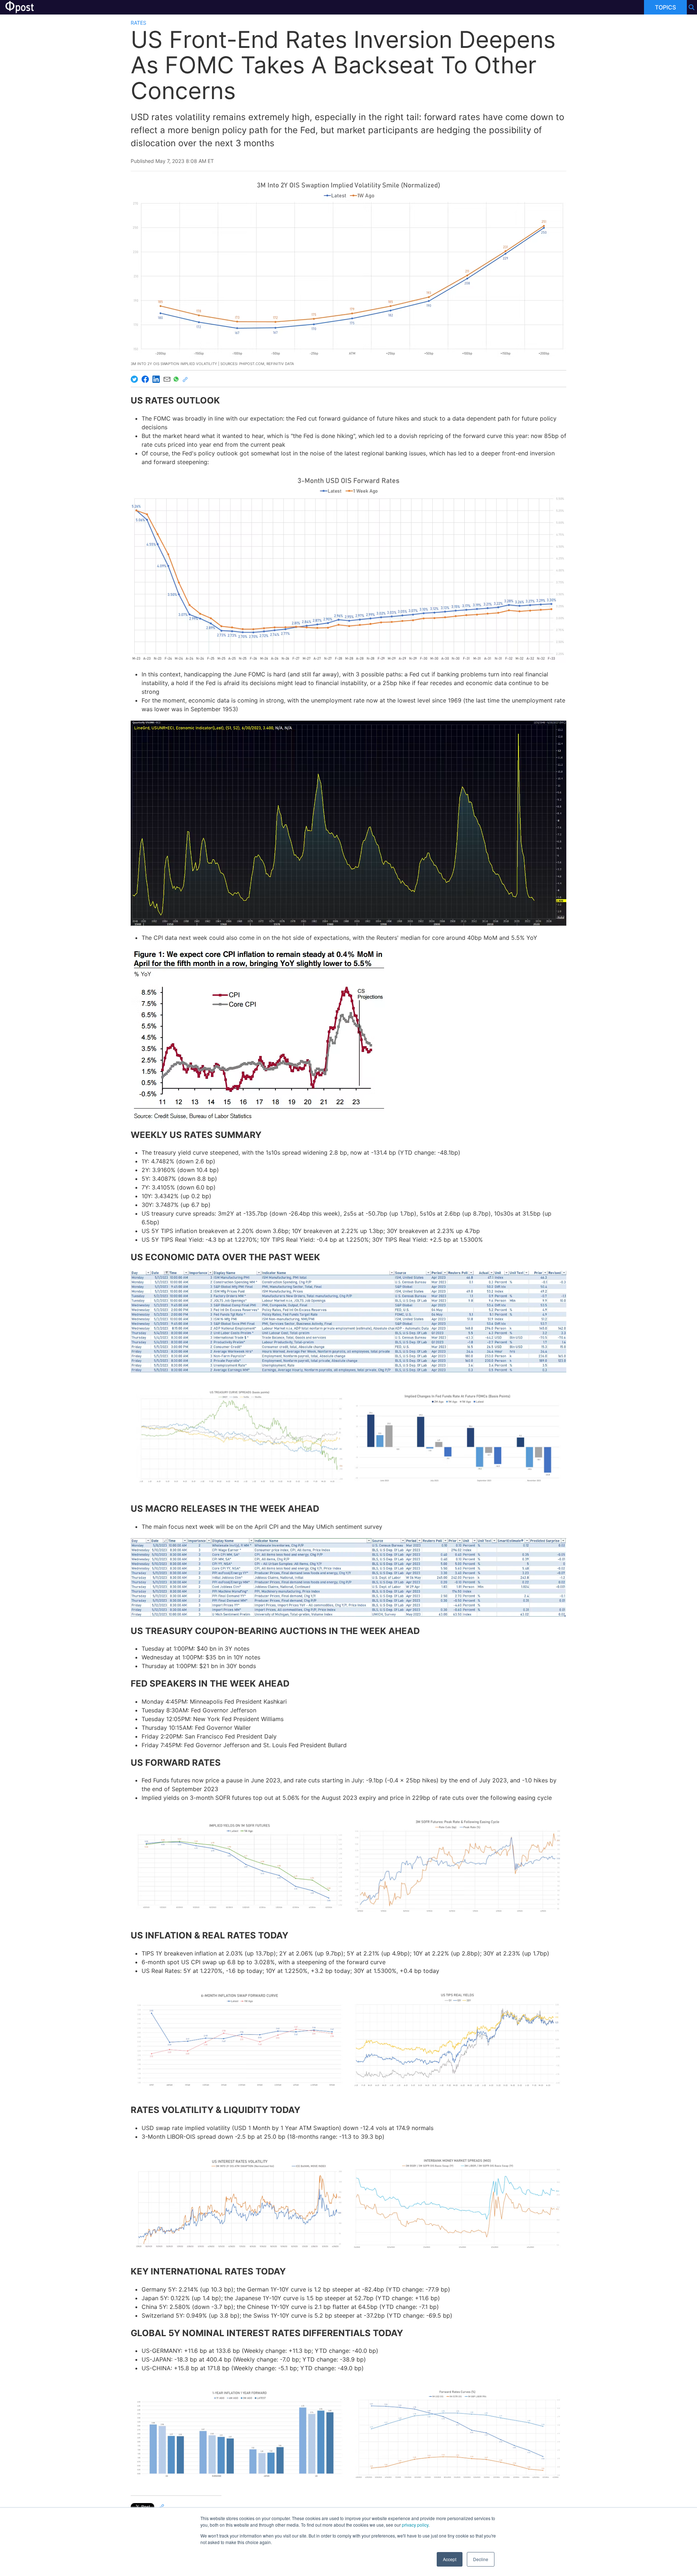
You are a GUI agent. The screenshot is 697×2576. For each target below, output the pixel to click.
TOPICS (665, 7)
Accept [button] (450, 2559)
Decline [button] (481, 2559)
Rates (138, 23)
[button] (240, 1438)
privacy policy (415, 2525)
